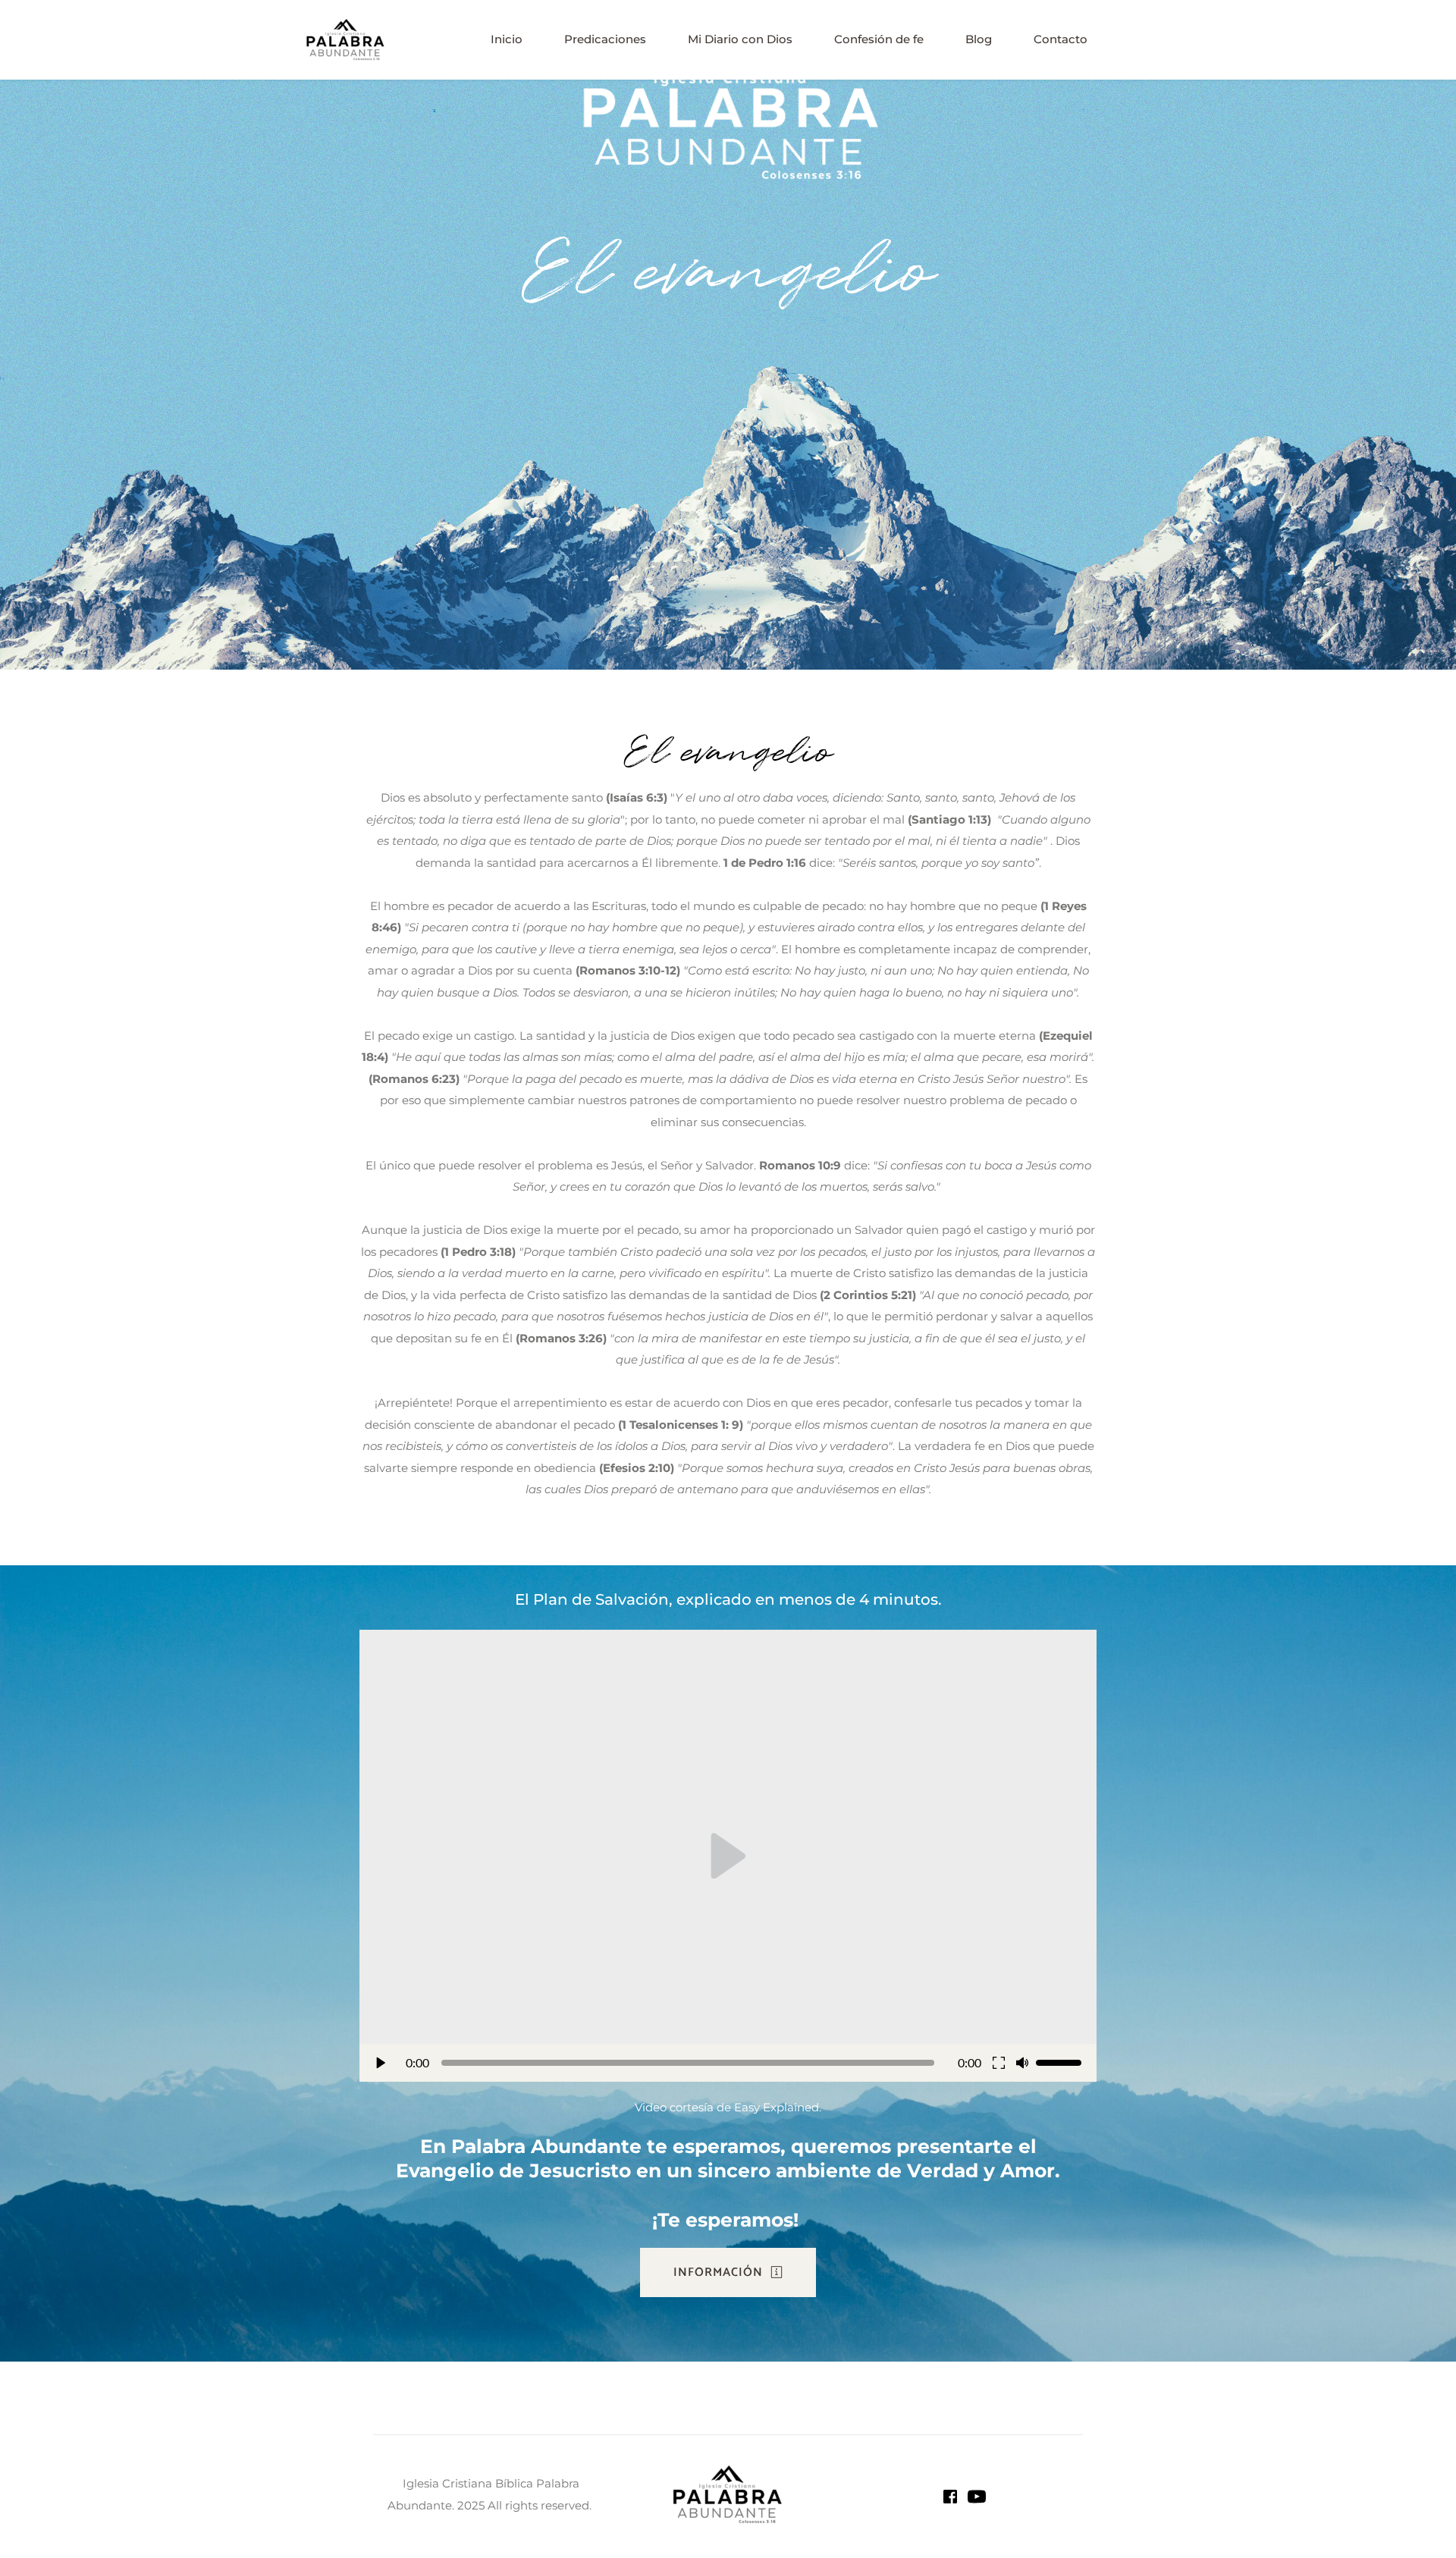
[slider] (687, 2063)
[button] (728, 1856)
